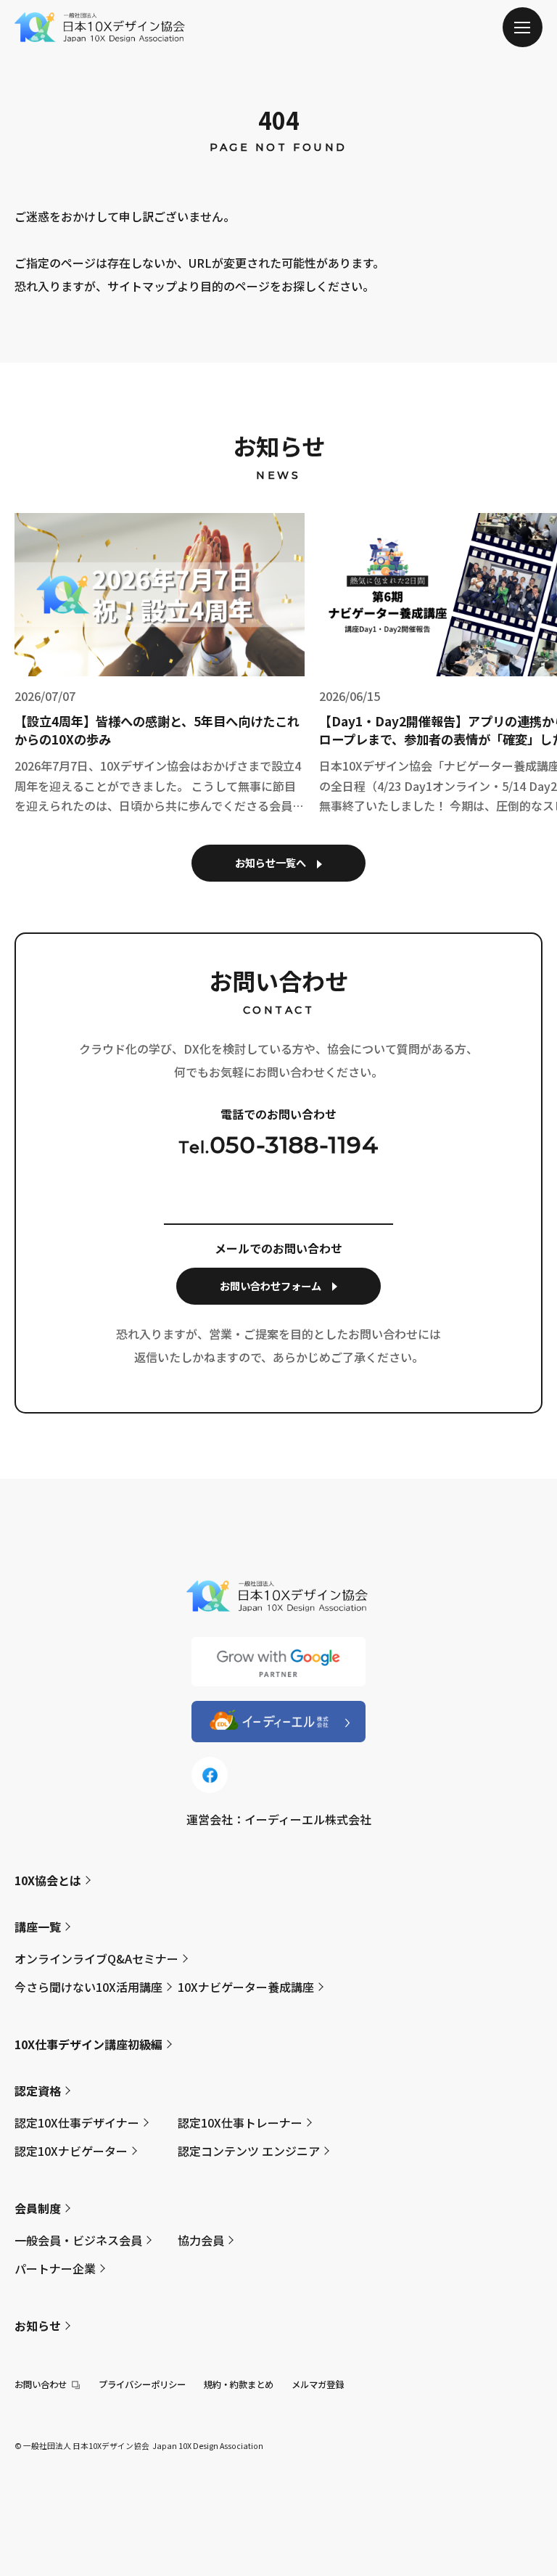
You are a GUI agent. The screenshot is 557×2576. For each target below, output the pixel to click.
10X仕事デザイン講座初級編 (88, 2044)
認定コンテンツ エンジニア (249, 2151)
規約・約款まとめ (239, 2384)
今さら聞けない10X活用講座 (88, 1987)
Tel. (278, 1145)
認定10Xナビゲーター (71, 2151)
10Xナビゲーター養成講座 (246, 1987)
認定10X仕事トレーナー (240, 2122)
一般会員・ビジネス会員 (78, 2240)
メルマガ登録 (318, 2384)
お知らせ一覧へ (271, 863)
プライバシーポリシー (142, 2384)
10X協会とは (48, 1880)
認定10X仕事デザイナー (77, 2122)
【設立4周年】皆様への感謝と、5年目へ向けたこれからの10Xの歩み (157, 730)
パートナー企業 (55, 2268)
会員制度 (38, 2208)
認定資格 (38, 2091)
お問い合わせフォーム (271, 1286)
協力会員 (201, 2240)
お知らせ (38, 2326)
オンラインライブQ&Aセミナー (96, 1958)
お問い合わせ (41, 2384)
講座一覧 (38, 1927)
